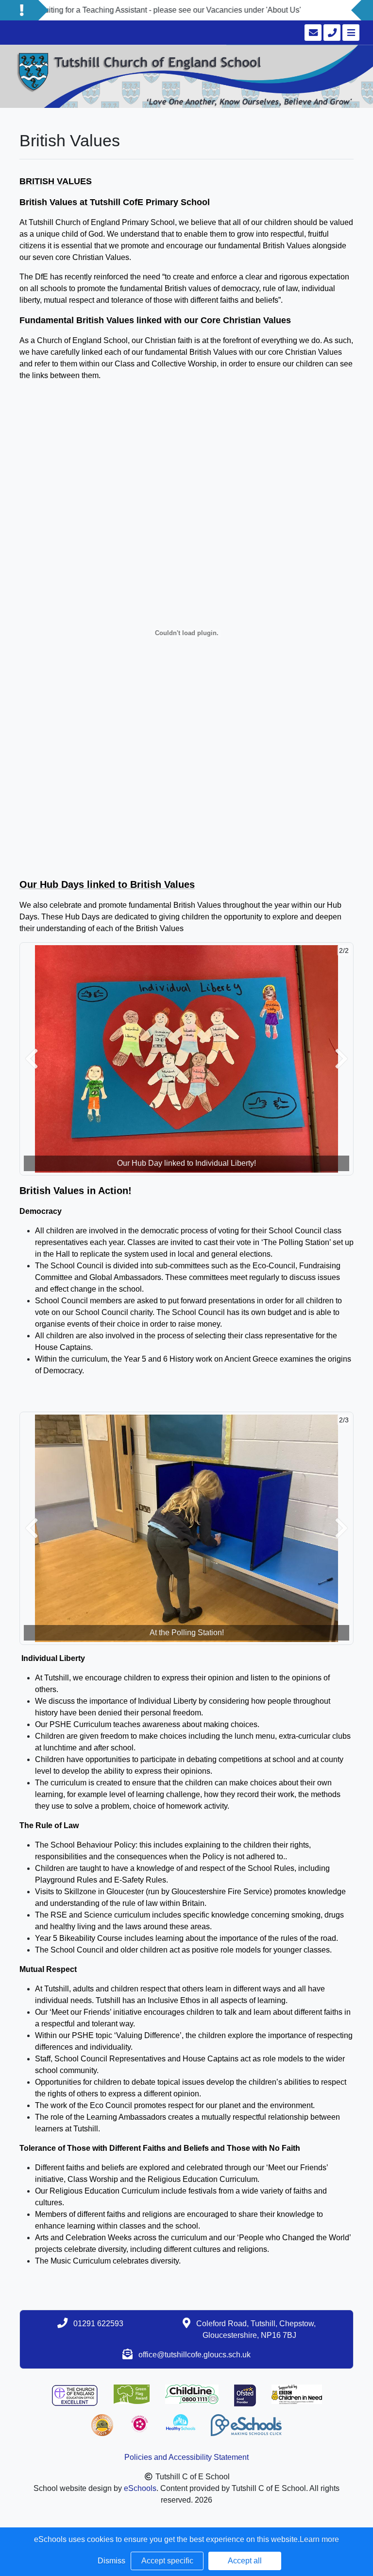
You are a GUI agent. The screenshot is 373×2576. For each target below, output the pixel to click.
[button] (32, 1059)
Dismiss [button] (111, 2561)
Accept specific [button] (167, 2561)
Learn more (319, 2539)
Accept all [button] (245, 2561)
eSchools (140, 2488)
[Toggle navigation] (350, 33)
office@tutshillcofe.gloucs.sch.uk (195, 2355)
